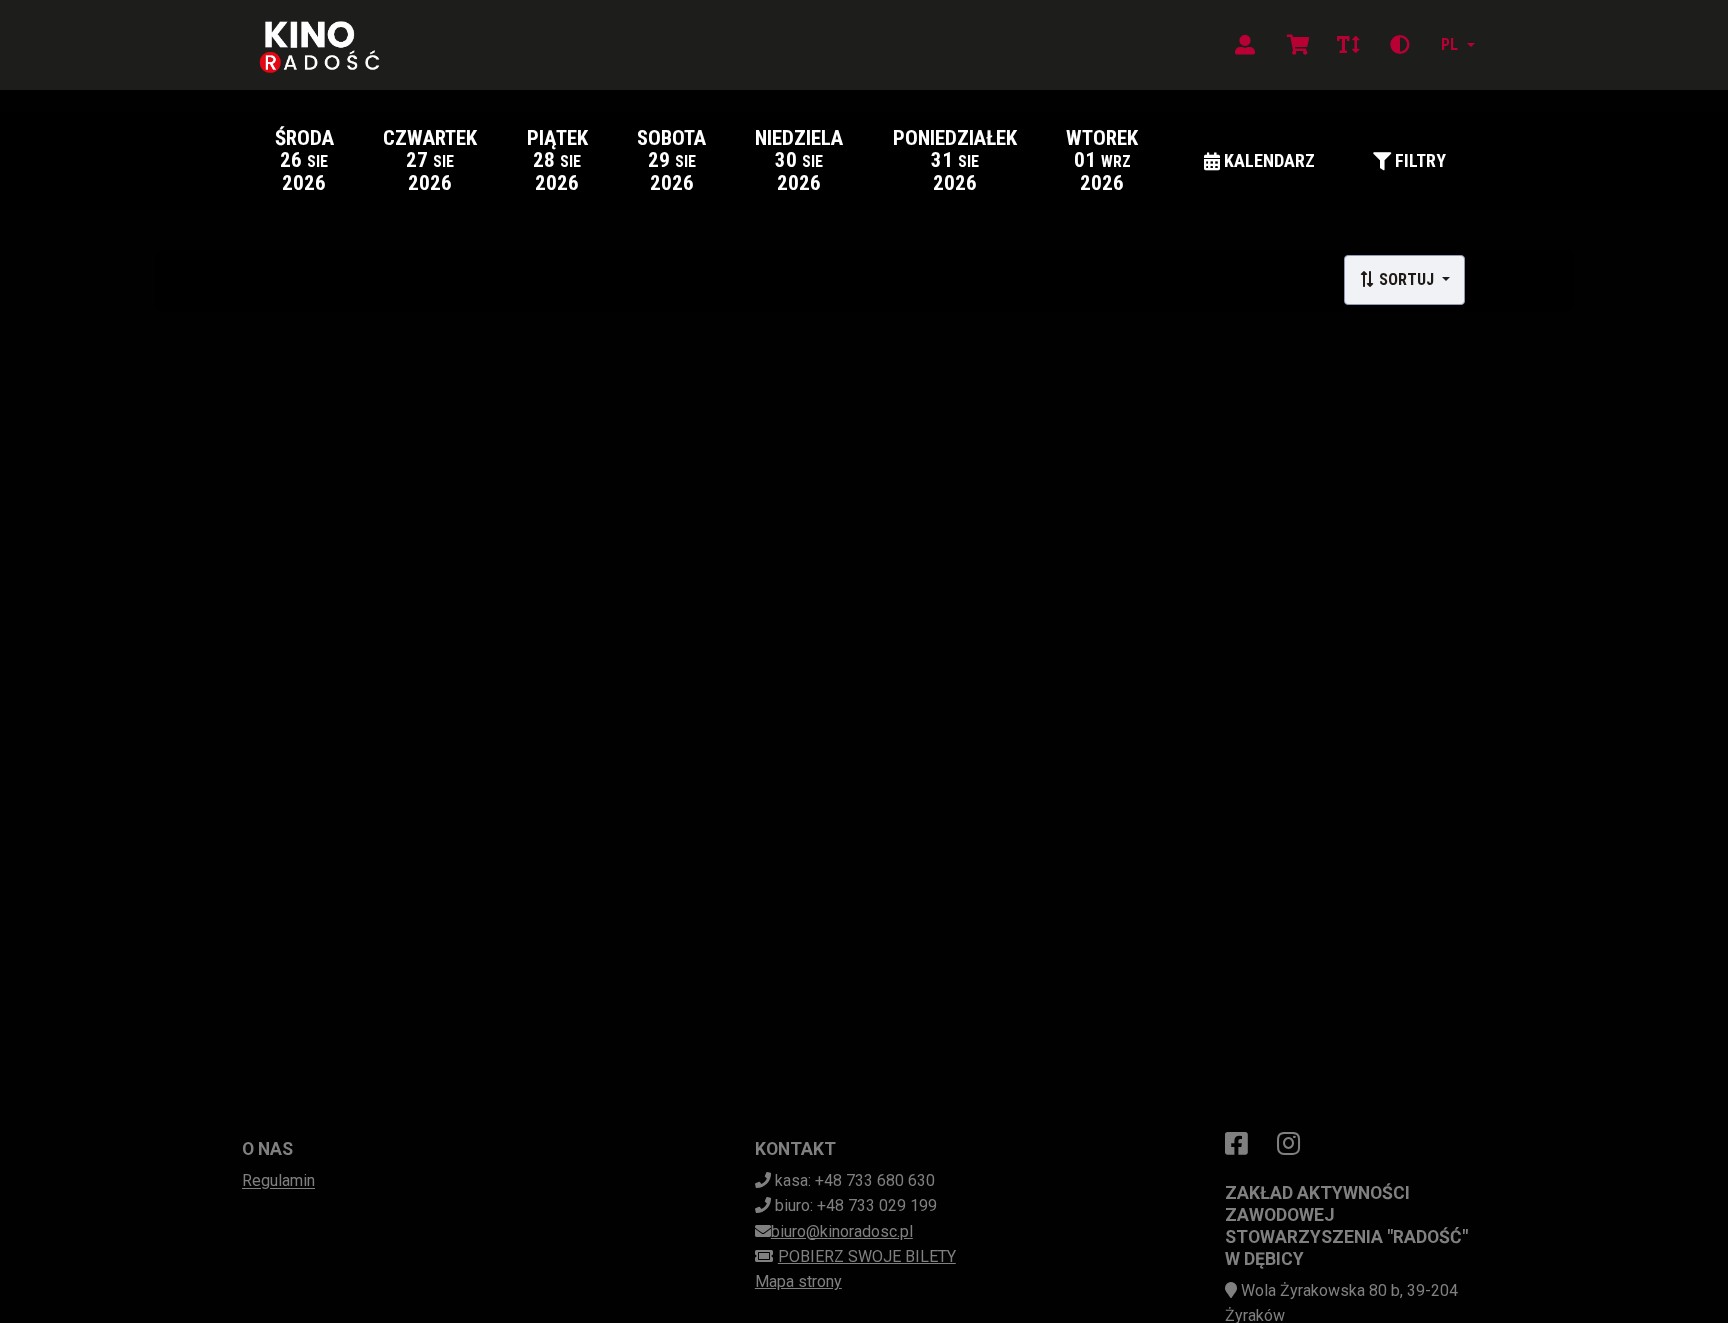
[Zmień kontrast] (1400, 45)
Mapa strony (798, 1281)
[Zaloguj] (1245, 45)
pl (1449, 44)
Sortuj (1406, 279)
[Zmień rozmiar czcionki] (1348, 45)
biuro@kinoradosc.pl (842, 1231)
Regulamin (278, 1180)
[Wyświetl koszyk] (1298, 45)
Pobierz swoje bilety (867, 1256)
